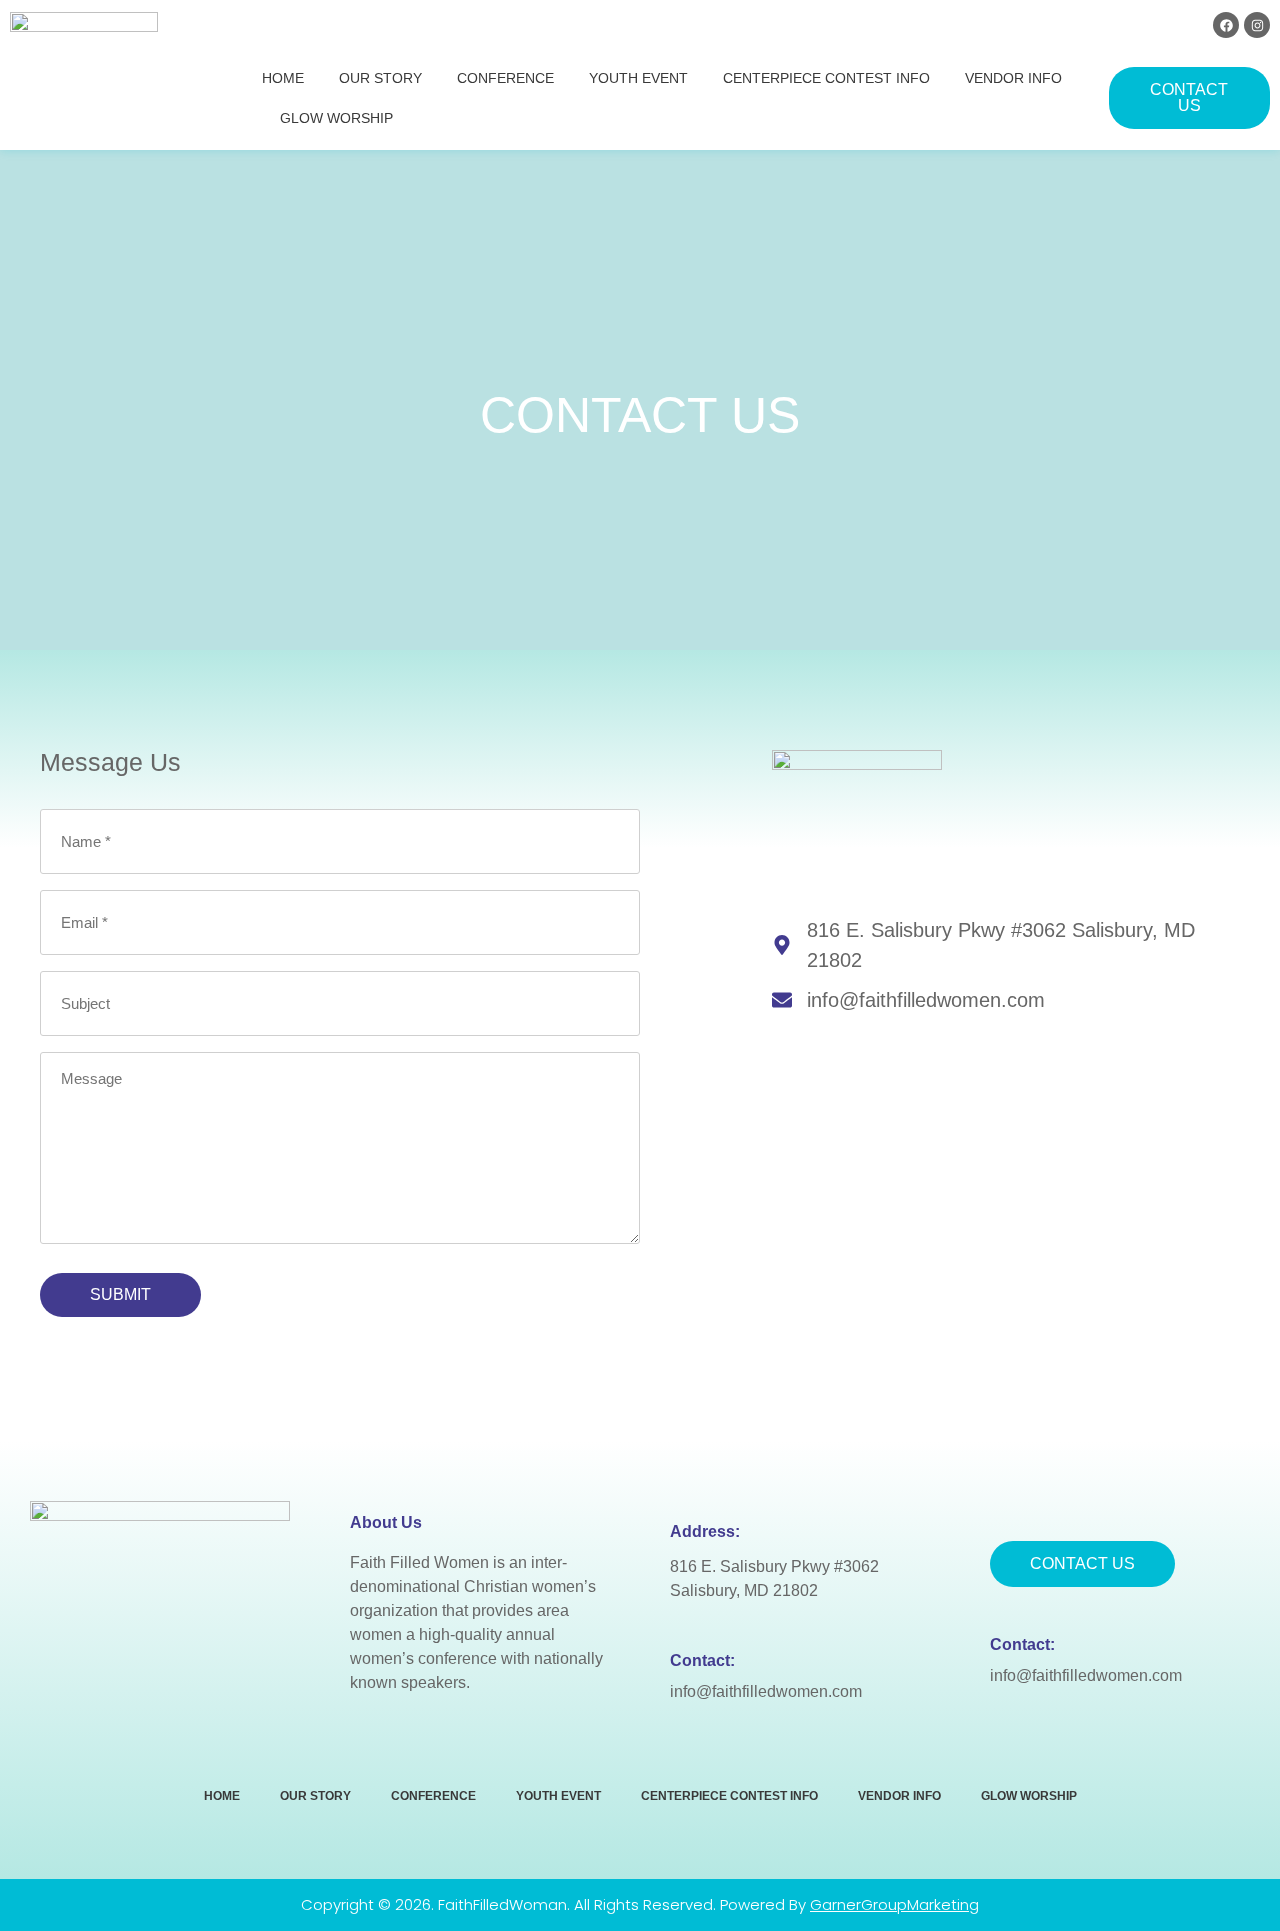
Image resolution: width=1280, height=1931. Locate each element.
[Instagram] (1257, 25)
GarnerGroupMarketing (894, 1904)
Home (283, 78)
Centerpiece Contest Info (826, 78)
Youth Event (638, 78)
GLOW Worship (336, 118)
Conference (505, 78)
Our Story (380, 78)
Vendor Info (1013, 78)
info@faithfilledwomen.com (766, 1691)
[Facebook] (1226, 25)
